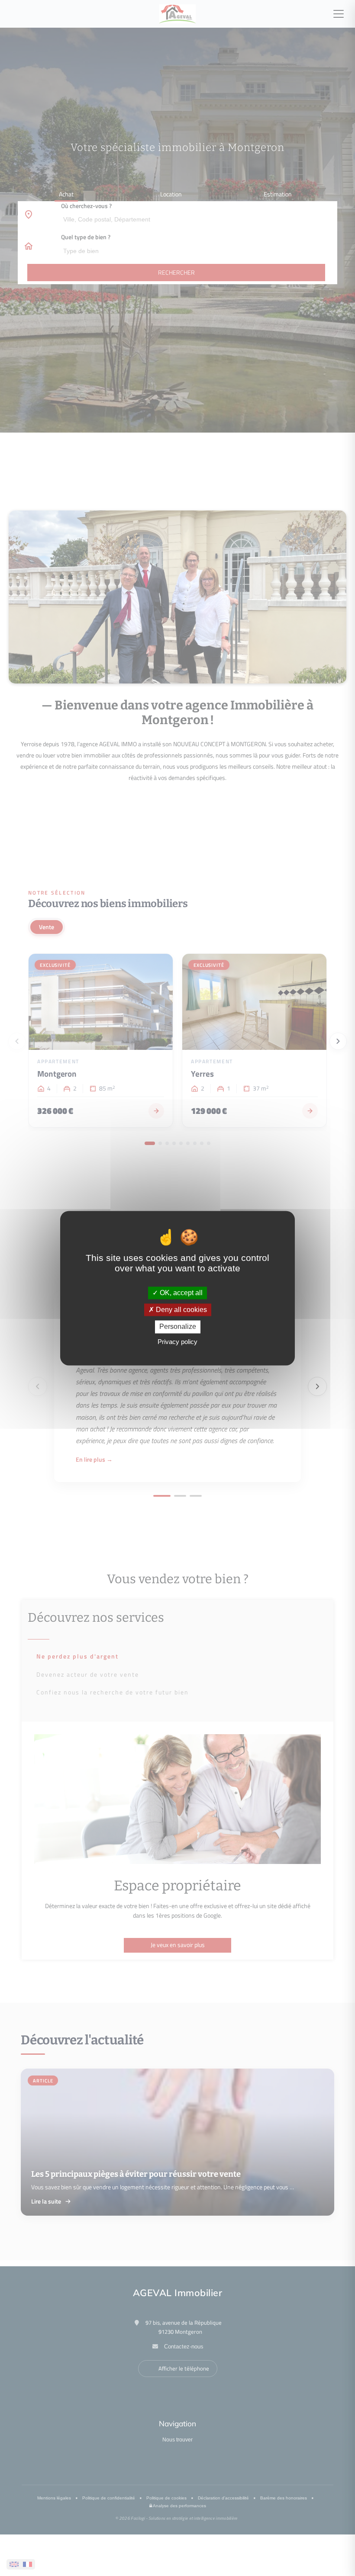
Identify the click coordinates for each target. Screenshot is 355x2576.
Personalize (178, 1327)
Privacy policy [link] (177, 1342)
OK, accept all (180, 1293)
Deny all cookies (181, 1310)
